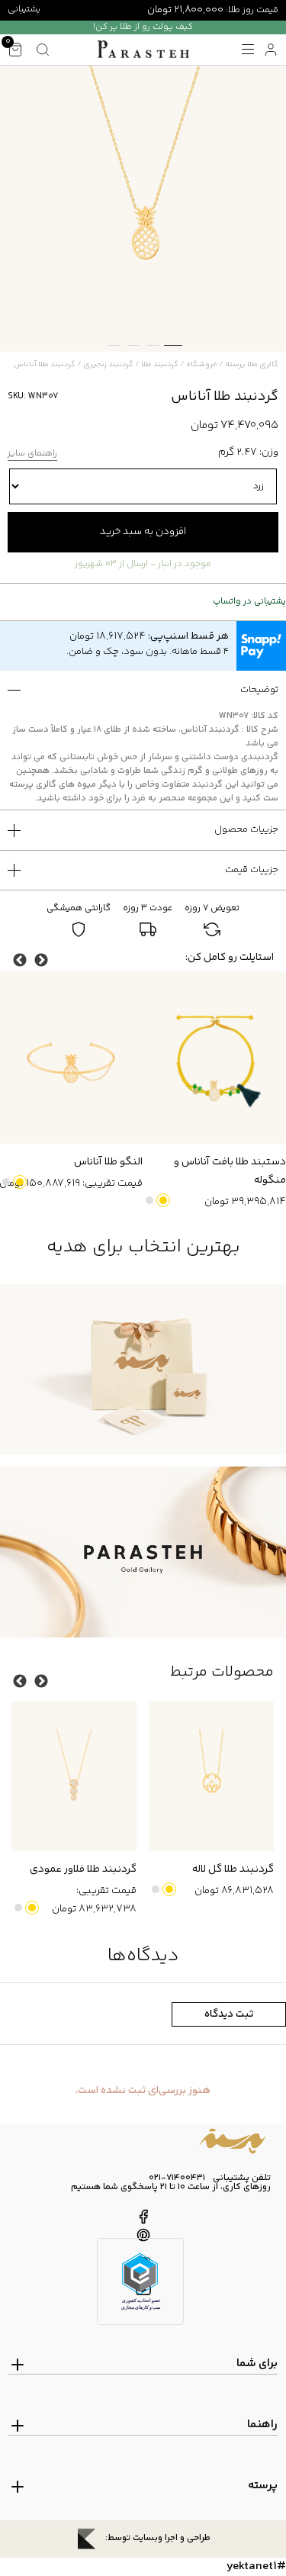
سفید (149, 1200)
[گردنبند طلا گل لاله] (211, 1777)
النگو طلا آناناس (108, 1162)
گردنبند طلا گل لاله (233, 1869)
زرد (163, 1200)
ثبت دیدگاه (229, 2014)
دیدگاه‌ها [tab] (143, 1956)
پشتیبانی (24, 10)
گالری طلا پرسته (252, 365)
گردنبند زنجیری (108, 365)
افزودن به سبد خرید (143, 532)
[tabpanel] (143, 209)
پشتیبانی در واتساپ (249, 602)
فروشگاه (202, 365)
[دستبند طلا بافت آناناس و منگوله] (214, 1058)
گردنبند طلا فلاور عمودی (83, 1869)
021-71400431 (177, 2178)
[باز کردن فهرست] (248, 50)
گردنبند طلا (160, 365)
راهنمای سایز (32, 454)
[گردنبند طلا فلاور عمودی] (74, 1777)
